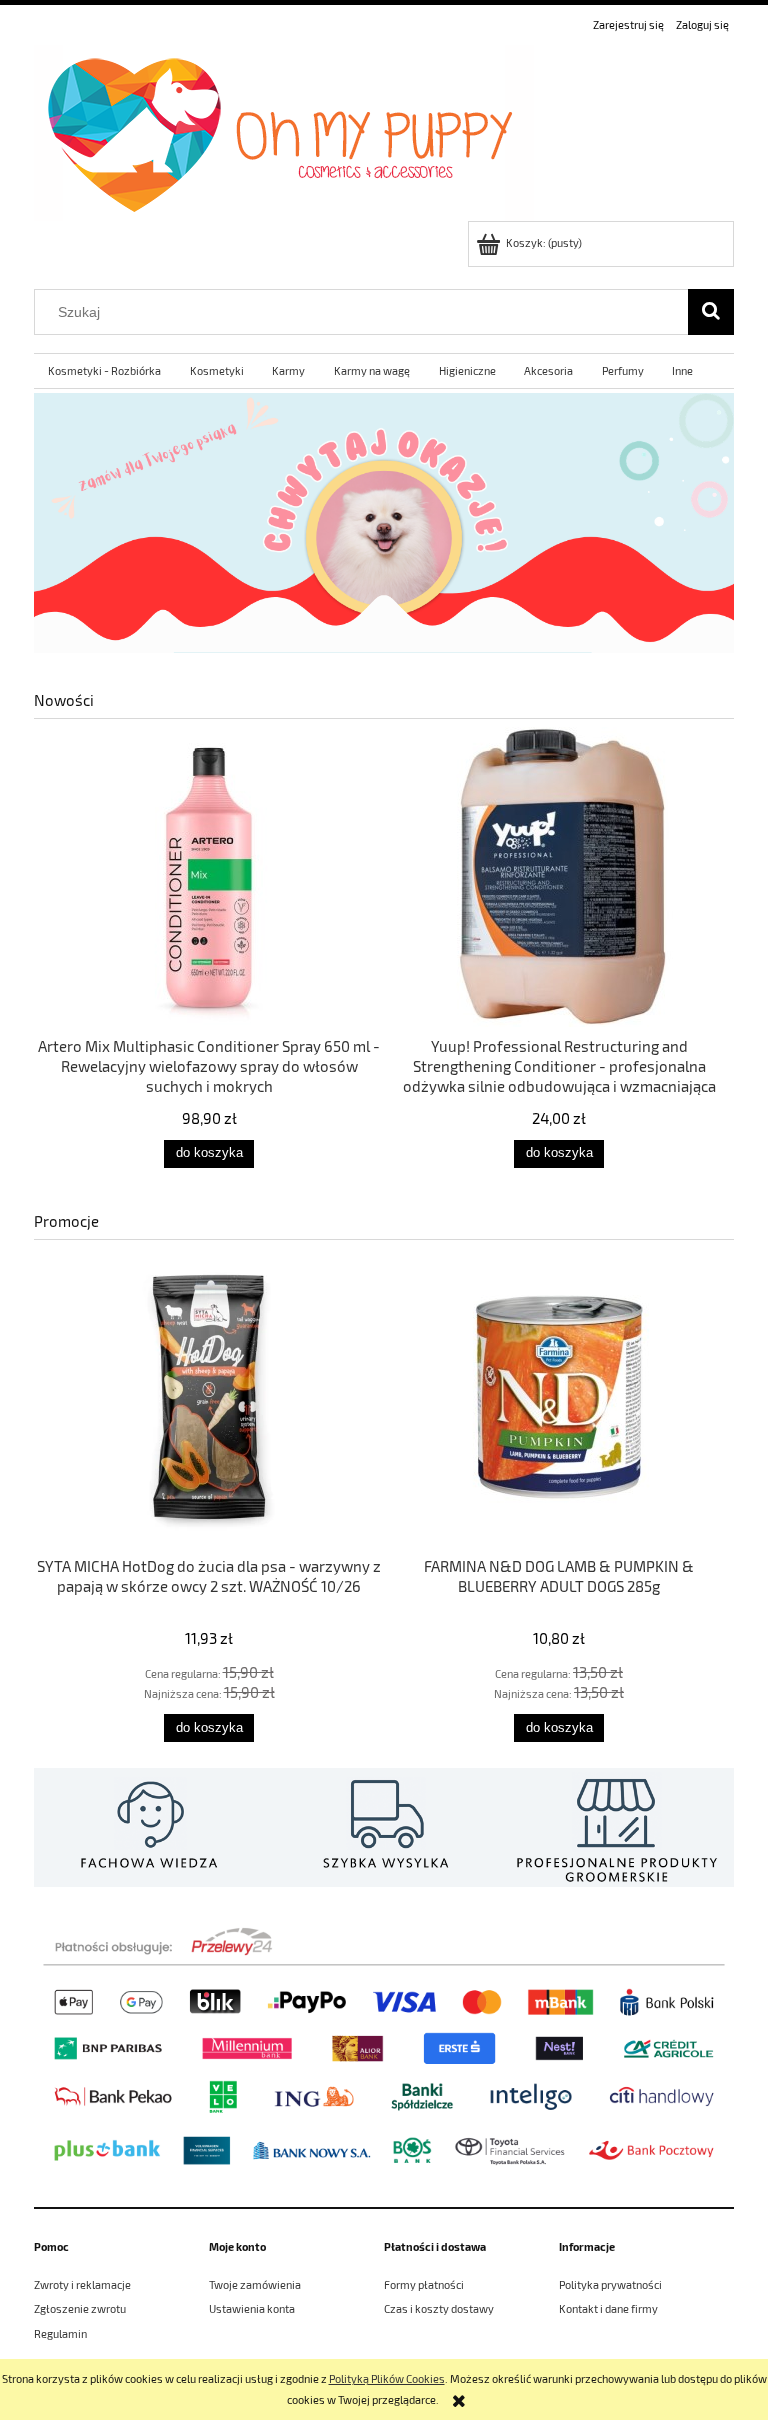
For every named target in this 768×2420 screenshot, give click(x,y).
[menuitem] (105, 371)
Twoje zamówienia (255, 2284)
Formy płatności (424, 2284)
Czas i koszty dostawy (439, 2308)
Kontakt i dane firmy (608, 2308)
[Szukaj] (711, 312)
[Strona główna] (284, 129)
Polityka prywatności (610, 2284)
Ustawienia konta (252, 2308)
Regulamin (60, 2333)
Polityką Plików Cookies (387, 2378)
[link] (384, 523)
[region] (384, 523)
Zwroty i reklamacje (82, 2284)
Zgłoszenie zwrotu (80, 2308)
